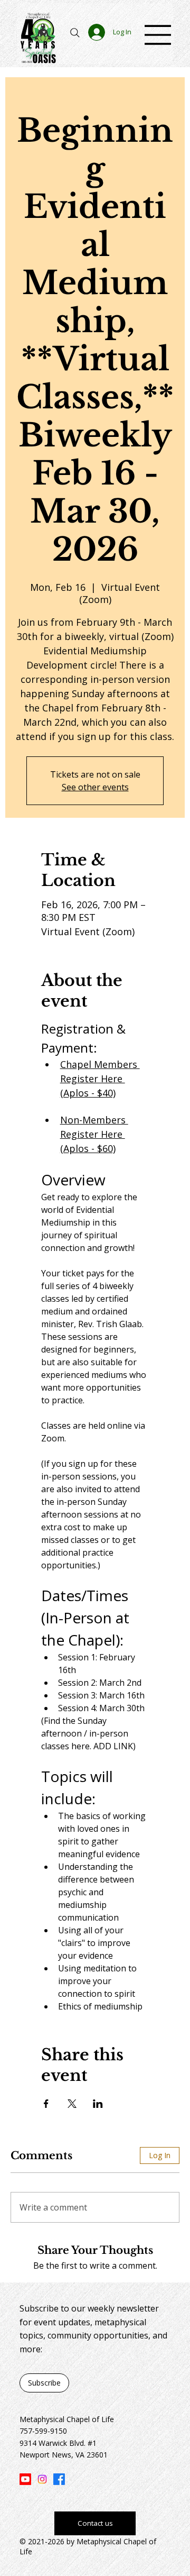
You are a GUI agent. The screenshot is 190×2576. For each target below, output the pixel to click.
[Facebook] (59, 2479)
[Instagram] (42, 2479)
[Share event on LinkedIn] (98, 2104)
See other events (95, 787)
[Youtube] (25, 2479)
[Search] (75, 33)
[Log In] (95, 32)
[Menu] (158, 35)
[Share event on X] (72, 2104)
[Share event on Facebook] (46, 2104)
